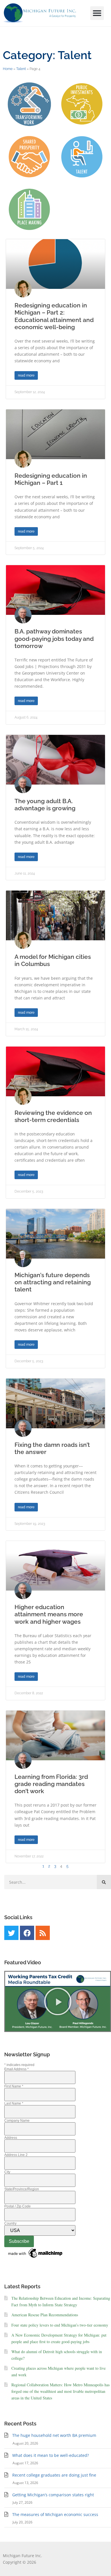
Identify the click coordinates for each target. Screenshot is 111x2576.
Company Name (17, 2121)
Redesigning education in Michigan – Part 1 (51, 479)
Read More (26, 375)
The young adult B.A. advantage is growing (45, 805)
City (7, 2172)
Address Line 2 (16, 2155)
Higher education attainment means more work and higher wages (49, 1614)
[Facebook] (27, 1933)
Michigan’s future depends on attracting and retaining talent (53, 1282)
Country (10, 2223)
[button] (97, 13)
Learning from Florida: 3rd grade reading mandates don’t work (51, 1784)
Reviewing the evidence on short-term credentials (53, 1116)
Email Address (17, 2069)
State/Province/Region (22, 2189)
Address (11, 2138)
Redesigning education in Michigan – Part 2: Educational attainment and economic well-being (54, 316)
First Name (14, 2086)
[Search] (104, 1882)
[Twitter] (11, 1933)
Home (8, 69)
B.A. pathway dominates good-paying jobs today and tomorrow (54, 638)
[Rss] (43, 1933)
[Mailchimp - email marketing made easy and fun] (36, 2258)
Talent (21, 69)
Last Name (14, 2103)
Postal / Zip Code (18, 2206)
